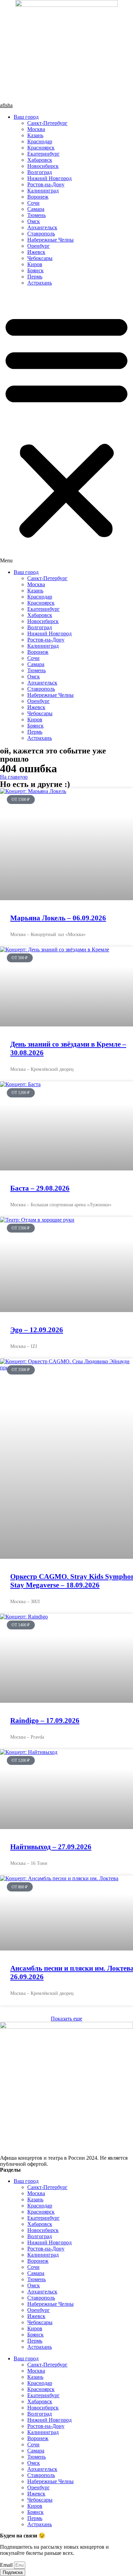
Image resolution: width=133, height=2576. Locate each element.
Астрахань (40, 283)
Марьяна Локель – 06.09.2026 (58, 918)
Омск (34, 221)
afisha (6, 105)
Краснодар (40, 141)
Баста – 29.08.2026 (40, 1188)
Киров (35, 264)
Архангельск (42, 227)
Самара (36, 209)
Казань (35, 135)
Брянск (35, 270)
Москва (36, 129)
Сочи (33, 203)
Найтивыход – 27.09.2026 (51, 1847)
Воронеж (38, 197)
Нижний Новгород (49, 178)
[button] (66, 428)
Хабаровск (40, 160)
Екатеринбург (43, 154)
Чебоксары (40, 258)
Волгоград (40, 172)
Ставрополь (41, 234)
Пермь (35, 277)
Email (7, 2565)
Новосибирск (43, 166)
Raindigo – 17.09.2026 (45, 1721)
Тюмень (36, 215)
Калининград (43, 191)
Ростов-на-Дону (46, 184)
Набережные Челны (50, 240)
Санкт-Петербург (47, 123)
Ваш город (26, 117)
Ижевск (36, 252)
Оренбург (39, 246)
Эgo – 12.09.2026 (37, 1330)
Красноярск (41, 148)
